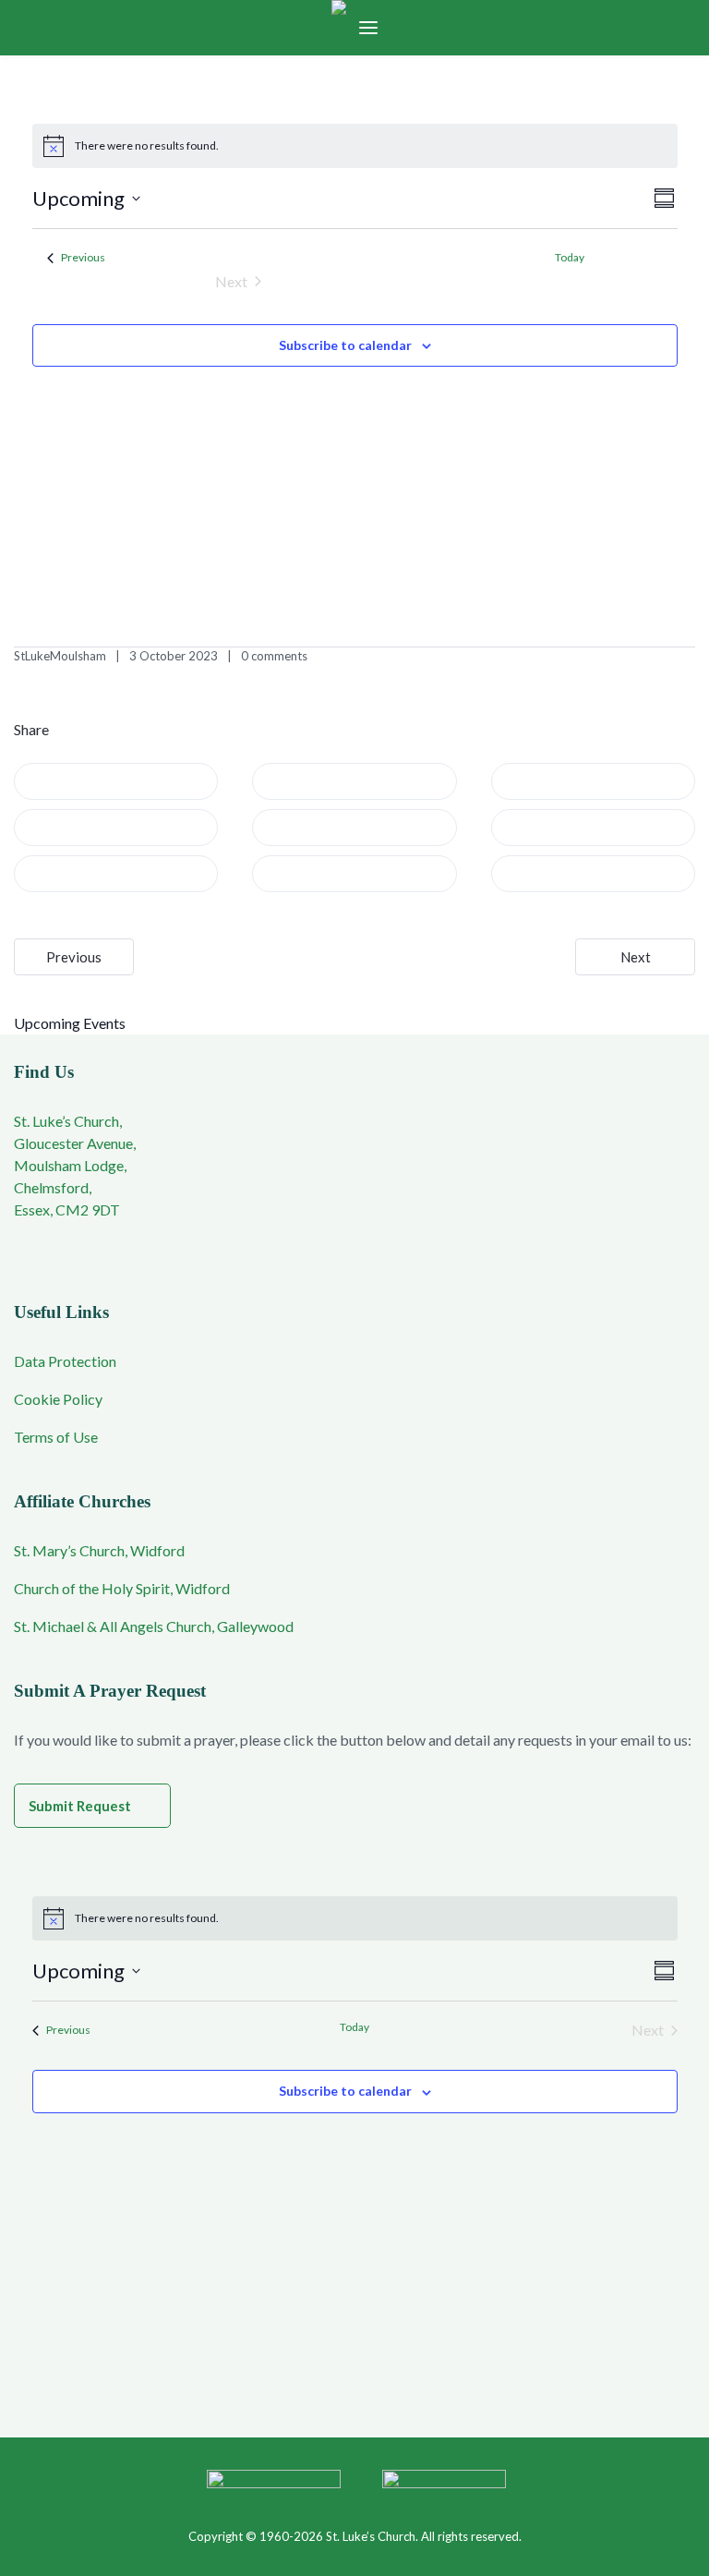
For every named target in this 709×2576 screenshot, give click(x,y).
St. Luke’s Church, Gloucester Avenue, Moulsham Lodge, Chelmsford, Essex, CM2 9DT (75, 1165)
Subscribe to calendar (345, 345)
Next (636, 957)
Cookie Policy (58, 1399)
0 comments (274, 656)
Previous (74, 957)
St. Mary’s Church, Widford (99, 1550)
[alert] (355, 146)
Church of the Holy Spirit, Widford (122, 1588)
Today (570, 257)
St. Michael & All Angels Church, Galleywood (154, 1626)
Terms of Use (56, 1437)
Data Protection (65, 1361)
